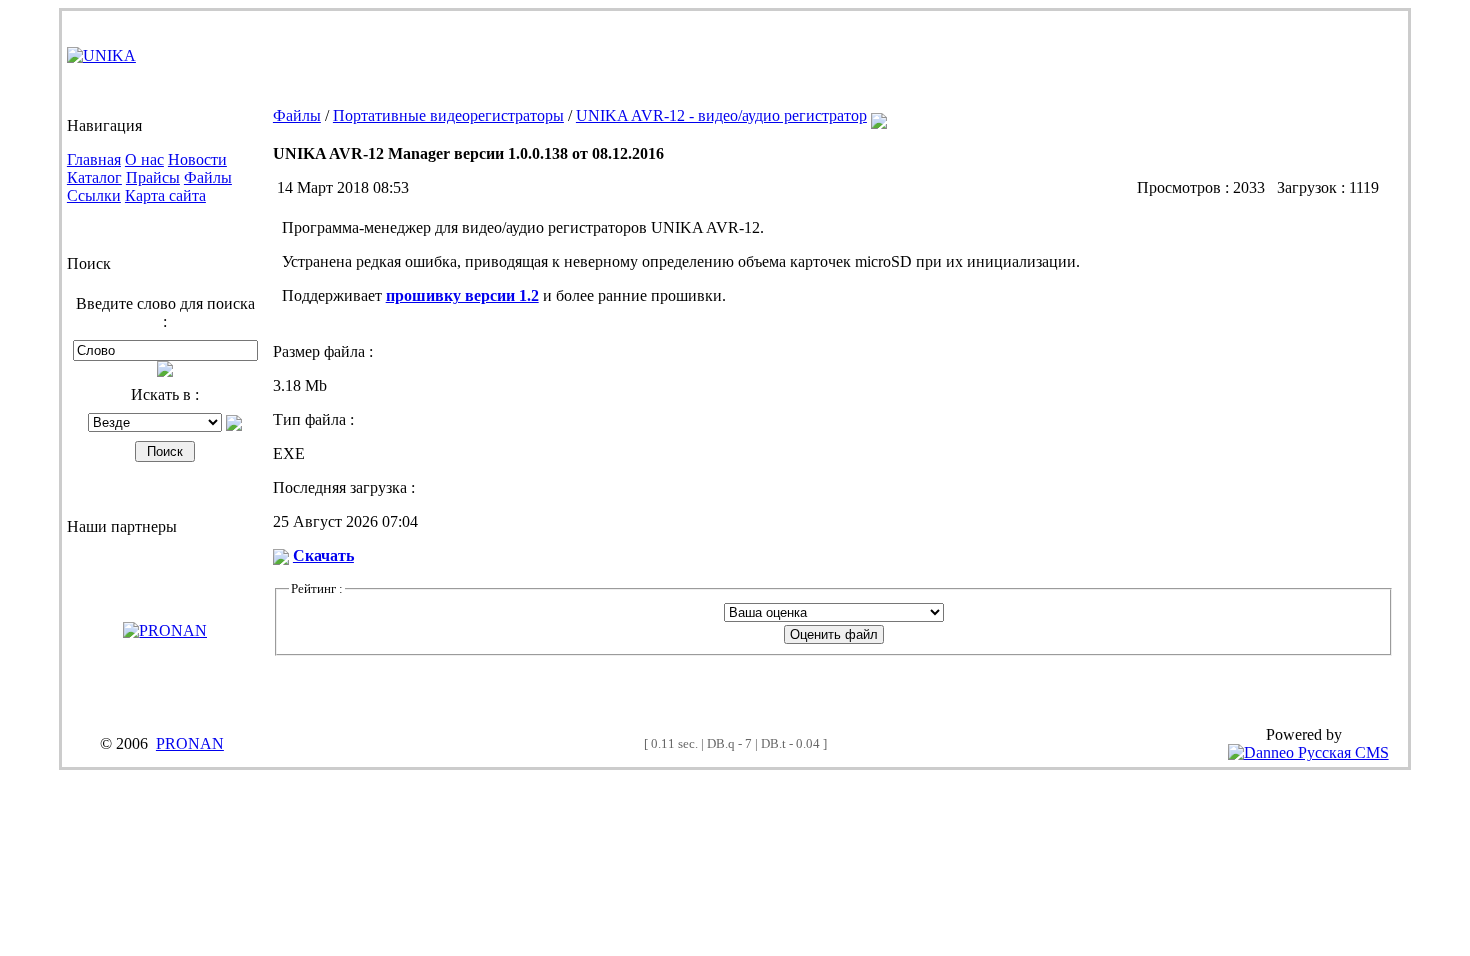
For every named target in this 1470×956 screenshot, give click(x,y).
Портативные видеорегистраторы (448, 115)
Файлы (208, 177)
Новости (197, 159)
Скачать (323, 555)
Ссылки (94, 195)
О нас (144, 159)
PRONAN (190, 743)
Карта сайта (165, 195)
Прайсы (153, 177)
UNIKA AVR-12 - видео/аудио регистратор (721, 115)
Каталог (94, 177)
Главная (94, 159)
